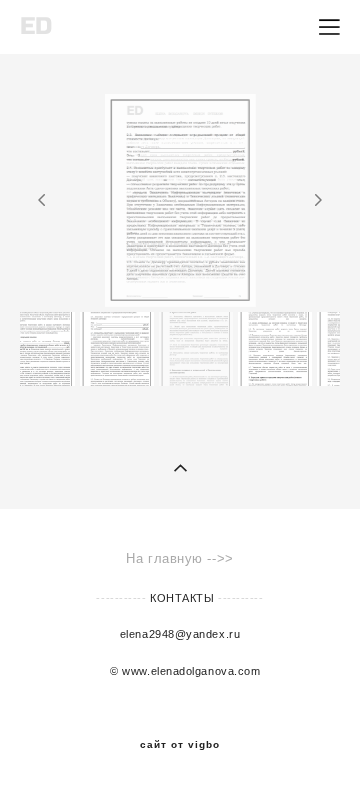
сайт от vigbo (180, 745)
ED (36, 27)
